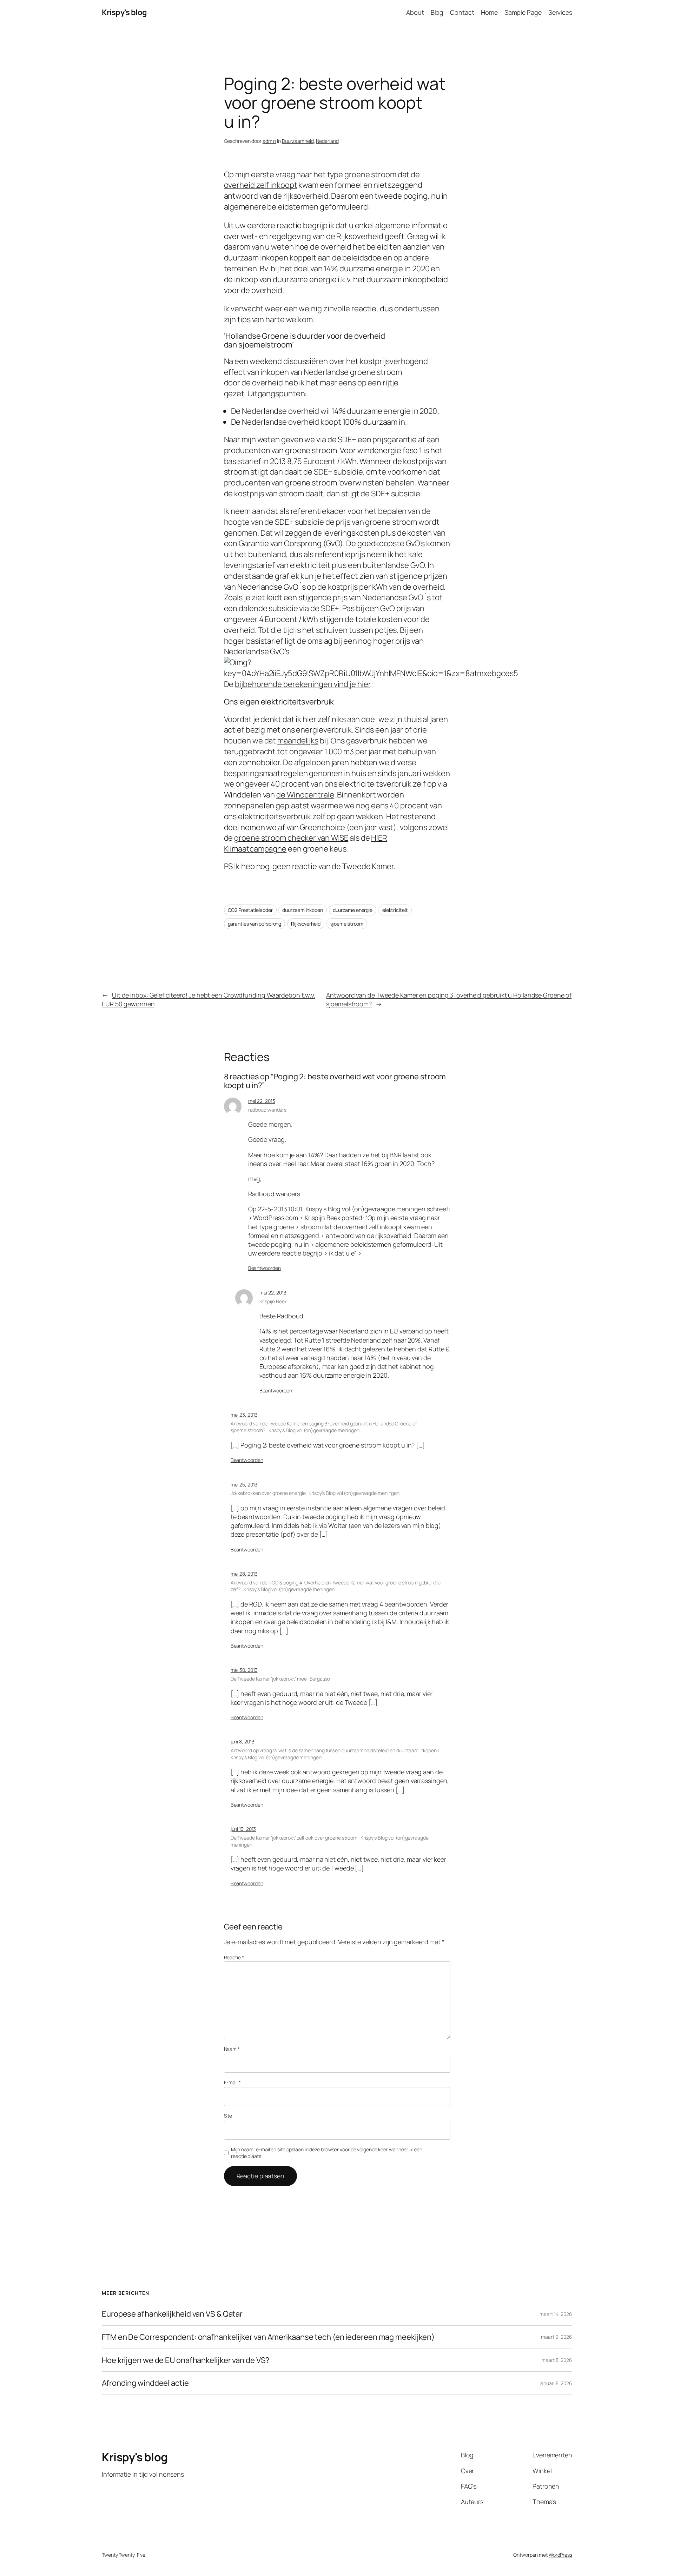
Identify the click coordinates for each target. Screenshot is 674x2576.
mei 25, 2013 (244, 1485)
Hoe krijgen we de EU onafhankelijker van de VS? (186, 2360)
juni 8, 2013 (243, 1741)
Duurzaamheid (298, 141)
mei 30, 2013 (244, 1670)
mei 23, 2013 (244, 1415)
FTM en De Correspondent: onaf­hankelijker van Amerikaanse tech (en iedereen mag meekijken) (268, 2337)
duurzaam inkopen (302, 910)
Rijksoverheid (306, 924)
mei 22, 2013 (262, 1101)
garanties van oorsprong (255, 924)
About (415, 12)
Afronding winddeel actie (145, 2383)
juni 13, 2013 (243, 1829)
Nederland (327, 141)
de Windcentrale (305, 795)
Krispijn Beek (273, 1301)
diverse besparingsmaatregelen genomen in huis (320, 768)
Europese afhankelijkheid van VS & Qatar (172, 2314)
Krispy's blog (124, 12)
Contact (462, 12)
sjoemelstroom (347, 924)
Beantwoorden (265, 1268)
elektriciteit (395, 910)
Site (228, 2116)
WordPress (560, 2555)
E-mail (232, 2082)
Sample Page (523, 12)
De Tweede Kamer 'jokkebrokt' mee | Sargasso (280, 1679)
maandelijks (298, 741)
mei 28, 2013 (244, 1574)
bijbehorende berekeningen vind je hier (302, 684)
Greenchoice (322, 827)
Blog (437, 12)
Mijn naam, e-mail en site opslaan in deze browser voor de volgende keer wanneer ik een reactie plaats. (326, 2153)
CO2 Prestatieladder (250, 910)
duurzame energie (353, 910)
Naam (232, 2049)
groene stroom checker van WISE (291, 838)
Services (560, 12)
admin (269, 141)
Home (489, 12)
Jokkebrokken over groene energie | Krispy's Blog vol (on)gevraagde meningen (315, 1493)
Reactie (234, 1957)
